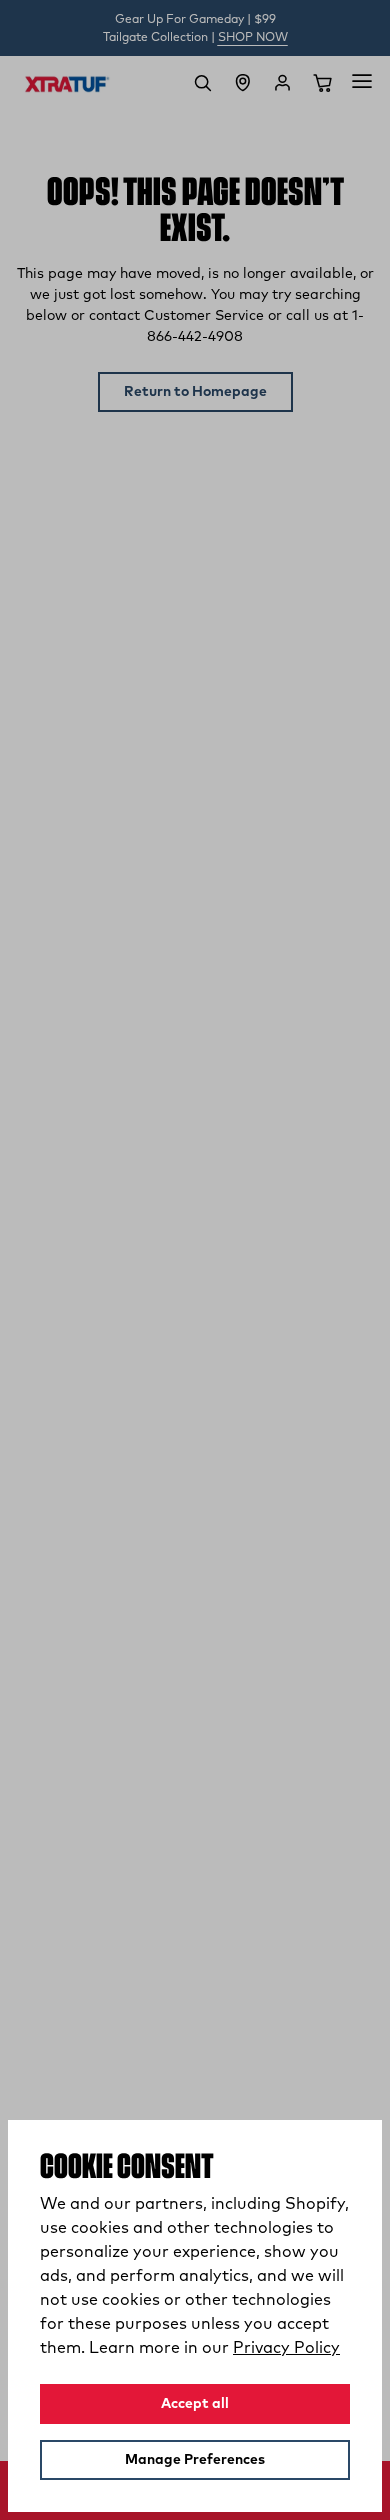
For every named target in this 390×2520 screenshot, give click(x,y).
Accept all (195, 2404)
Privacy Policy (286, 2348)
